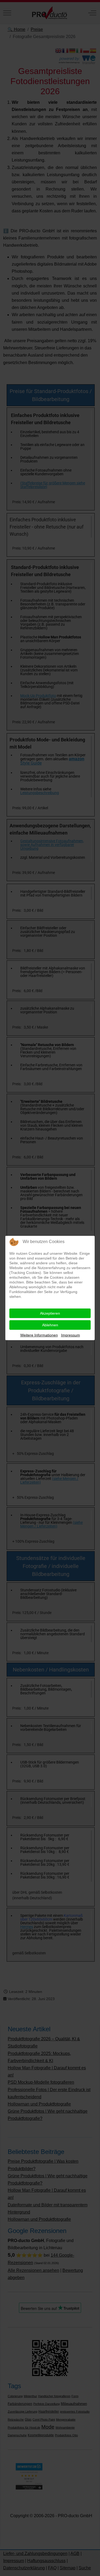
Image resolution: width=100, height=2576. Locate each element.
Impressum (71, 1335)
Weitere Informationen (39, 1335)
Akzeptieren (50, 1313)
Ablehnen (50, 1325)
